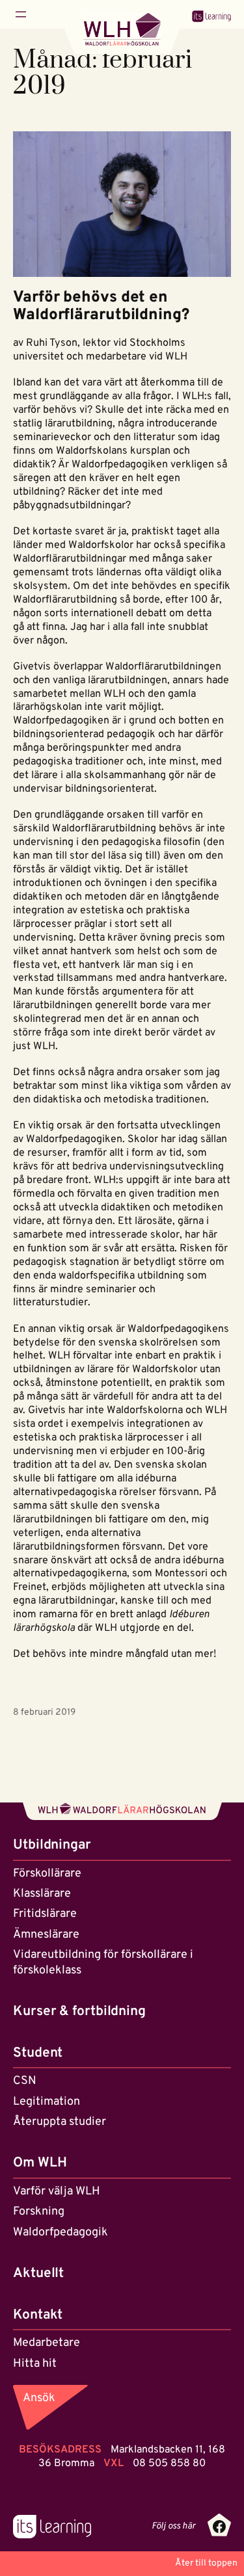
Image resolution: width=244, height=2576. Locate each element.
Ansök (39, 2398)
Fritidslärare (45, 1914)
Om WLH (40, 2163)
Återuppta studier (60, 2122)
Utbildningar (52, 1845)
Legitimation (47, 2102)
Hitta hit (35, 2364)
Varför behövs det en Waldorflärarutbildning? (101, 307)
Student (38, 2053)
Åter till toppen (206, 2563)
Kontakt (38, 2315)
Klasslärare (42, 1894)
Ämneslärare (46, 1935)
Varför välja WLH (57, 2192)
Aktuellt (38, 2273)
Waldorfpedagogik (61, 2232)
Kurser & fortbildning (79, 2011)
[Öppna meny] (21, 14)
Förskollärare (47, 1874)
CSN (25, 2081)
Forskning (39, 2212)
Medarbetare (47, 2343)
